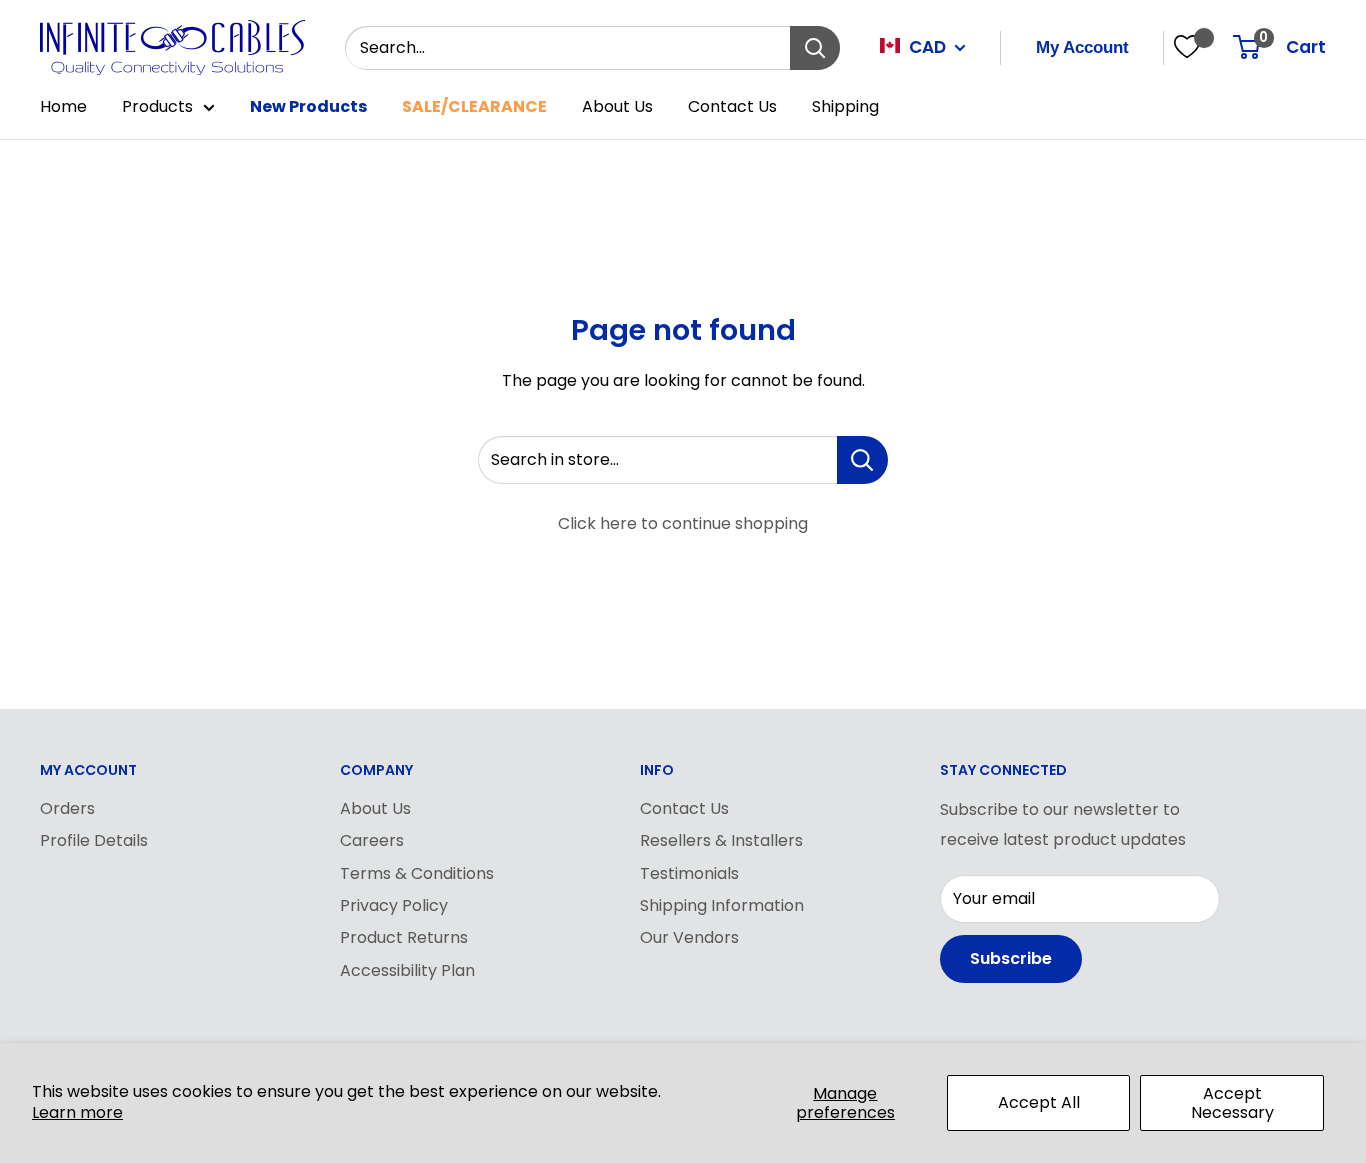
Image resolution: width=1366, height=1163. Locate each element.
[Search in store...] (862, 460)
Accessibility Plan (407, 970)
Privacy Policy (394, 905)
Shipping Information (722, 905)
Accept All (1039, 1102)
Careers (372, 840)
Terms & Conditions (417, 873)
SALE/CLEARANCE (474, 106)
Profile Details (94, 840)
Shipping (845, 106)
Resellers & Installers (721, 840)
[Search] (815, 48)
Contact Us (732, 106)
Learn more (77, 1112)
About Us (617, 106)
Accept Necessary (1232, 1103)
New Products (308, 106)
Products (157, 106)
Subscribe (1011, 958)
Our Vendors (689, 937)
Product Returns (404, 937)
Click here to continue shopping (683, 523)
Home (63, 106)
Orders (67, 808)
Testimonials (689, 873)
